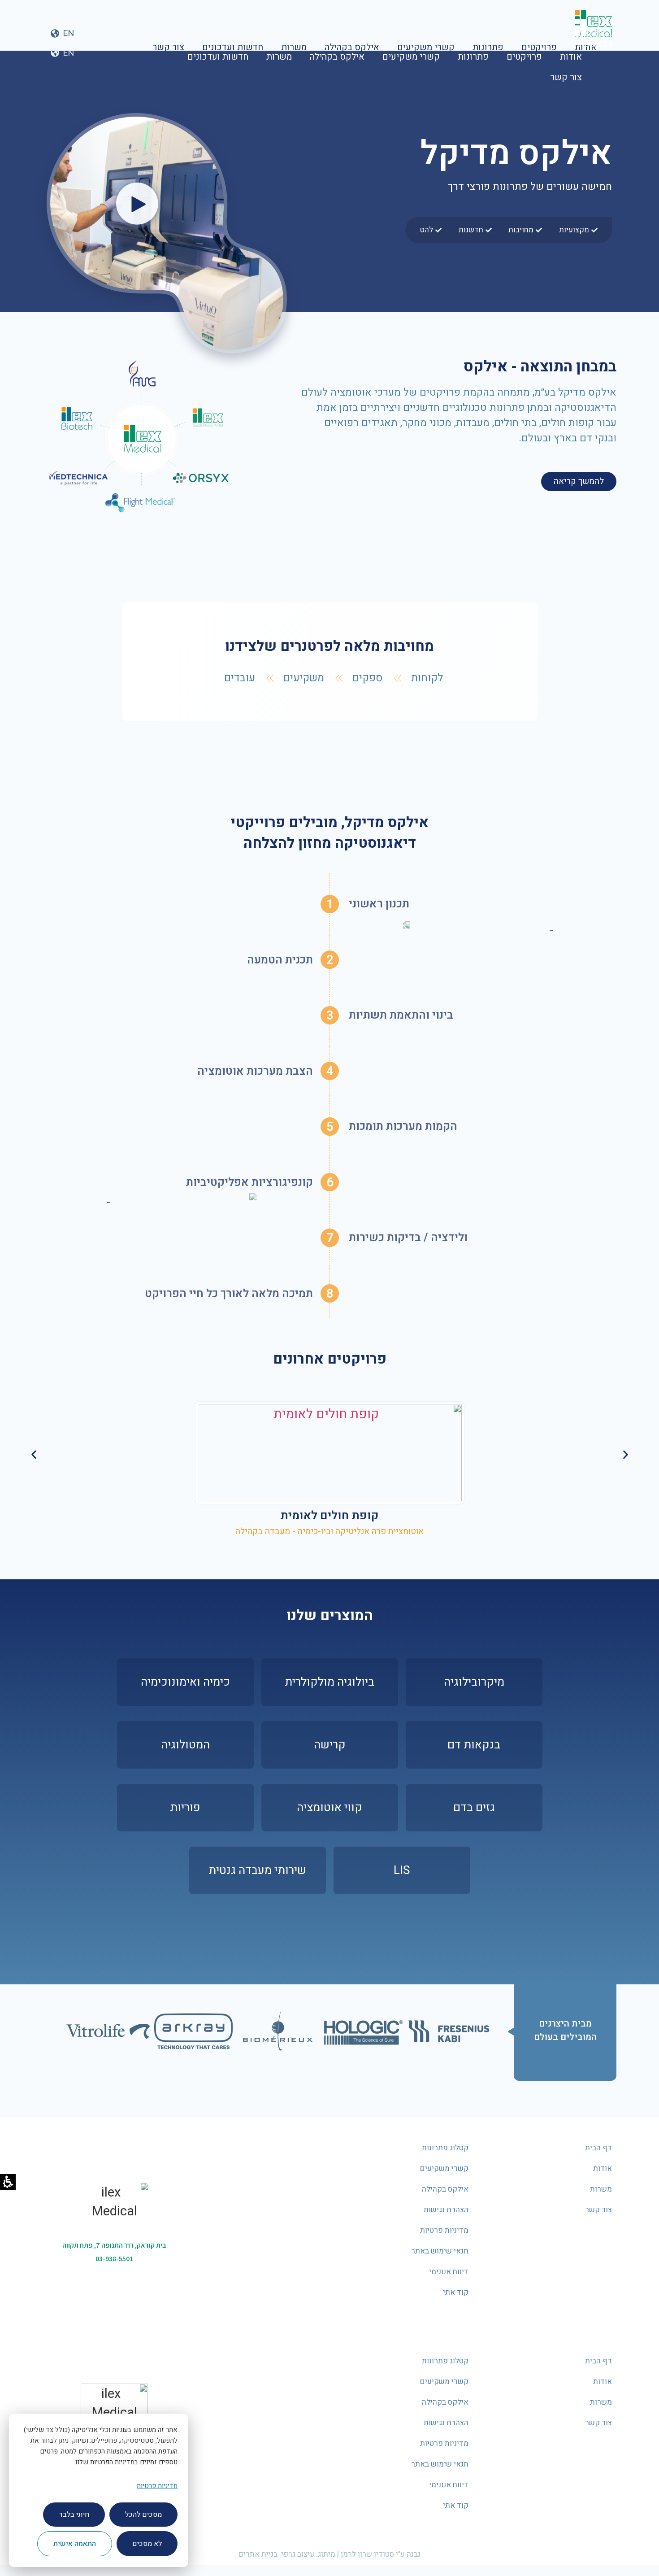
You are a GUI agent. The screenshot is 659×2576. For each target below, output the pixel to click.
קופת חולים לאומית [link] (329, 1516)
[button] (62, 53)
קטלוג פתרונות (445, 2148)
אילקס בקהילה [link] (337, 57)
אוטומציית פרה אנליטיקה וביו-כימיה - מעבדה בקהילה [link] (329, 1531)
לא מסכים (147, 2544)
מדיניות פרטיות (444, 2230)
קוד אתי (456, 2292)
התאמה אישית (75, 2544)
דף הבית (598, 2148)
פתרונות (473, 57)
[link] (330, 1453)
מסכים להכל (143, 2515)
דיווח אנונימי (449, 2272)
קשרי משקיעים (411, 57)
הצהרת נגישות (446, 2210)
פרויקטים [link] (524, 57)
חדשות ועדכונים (218, 57)
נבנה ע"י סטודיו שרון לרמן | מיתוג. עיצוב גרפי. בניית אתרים (329, 2554)
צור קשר (566, 77)
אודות (571, 57)
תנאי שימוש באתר (440, 2251)
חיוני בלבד (74, 2515)
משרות (279, 57)
